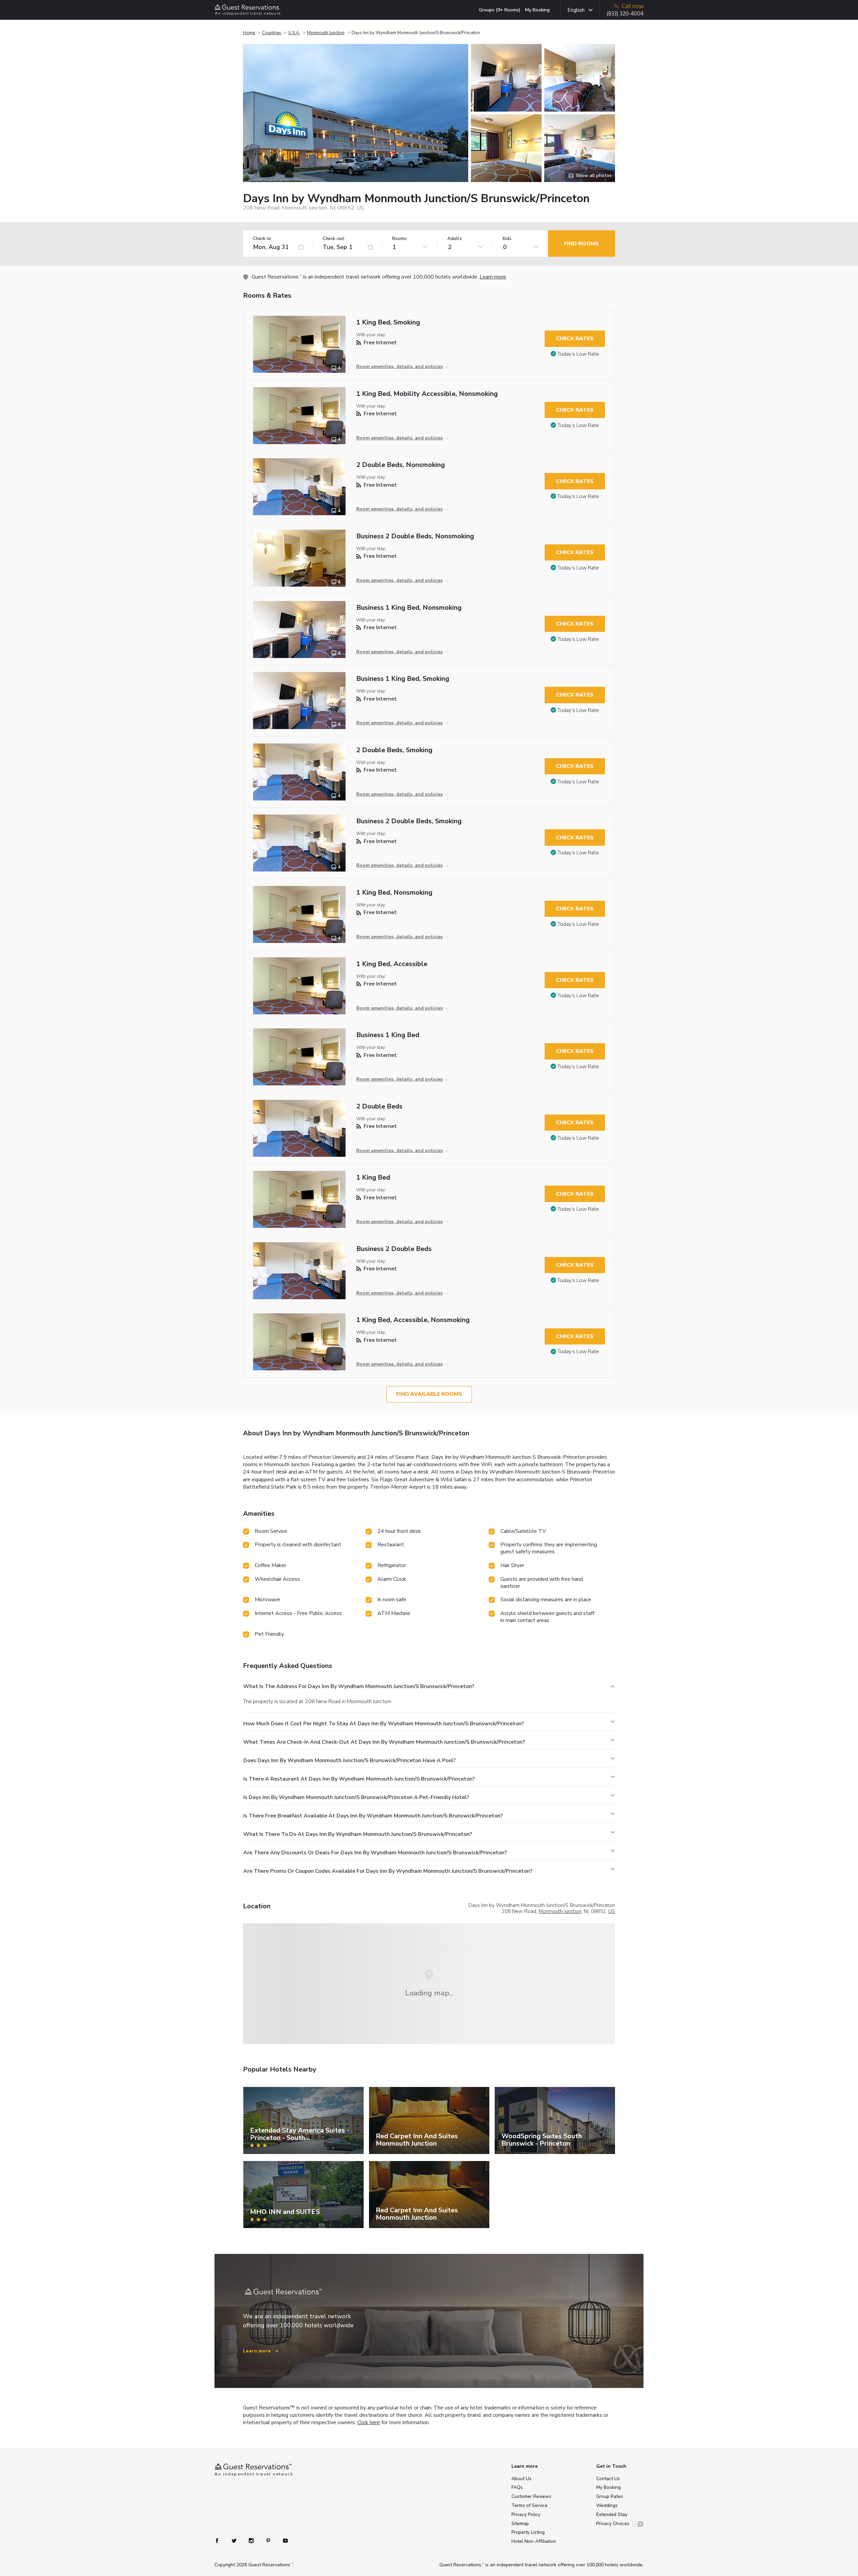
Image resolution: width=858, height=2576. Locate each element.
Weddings (607, 2505)
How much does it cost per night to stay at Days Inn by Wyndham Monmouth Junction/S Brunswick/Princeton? (384, 1724)
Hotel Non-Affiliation (534, 2541)
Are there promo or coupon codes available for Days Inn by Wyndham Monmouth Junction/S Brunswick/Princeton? (388, 1871)
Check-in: (262, 239)
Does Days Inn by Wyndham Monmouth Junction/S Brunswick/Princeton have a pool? (349, 1760)
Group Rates (610, 2496)
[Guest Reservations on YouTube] (283, 2540)
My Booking (537, 10)
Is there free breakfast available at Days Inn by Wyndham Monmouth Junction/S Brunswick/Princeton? (373, 1816)
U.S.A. (294, 33)
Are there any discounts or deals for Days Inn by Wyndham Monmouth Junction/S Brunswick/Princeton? (375, 1853)
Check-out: (334, 239)
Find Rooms (581, 244)
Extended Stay (612, 2514)
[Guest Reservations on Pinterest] (269, 2540)
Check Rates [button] (575, 339)
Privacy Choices (613, 2524)
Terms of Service (530, 2505)
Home (249, 33)
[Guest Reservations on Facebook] (220, 2540)
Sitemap (520, 2524)
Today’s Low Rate (578, 354)
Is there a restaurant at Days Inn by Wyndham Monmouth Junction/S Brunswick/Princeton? (359, 1779)
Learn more (493, 277)
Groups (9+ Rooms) (500, 10)
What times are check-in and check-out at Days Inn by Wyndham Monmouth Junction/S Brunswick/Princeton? (384, 1742)
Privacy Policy (526, 2514)
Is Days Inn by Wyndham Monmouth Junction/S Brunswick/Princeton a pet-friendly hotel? (356, 1797)
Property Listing (528, 2532)
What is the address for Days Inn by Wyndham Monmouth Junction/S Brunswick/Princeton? (359, 1686)
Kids (507, 239)
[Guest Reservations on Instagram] (252, 2540)
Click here (369, 2422)
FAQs (517, 2487)
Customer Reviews (531, 2496)
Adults (455, 239)
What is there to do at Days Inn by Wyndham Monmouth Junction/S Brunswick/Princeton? (358, 1834)
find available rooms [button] (429, 1394)
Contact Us (608, 2479)
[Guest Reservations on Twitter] (235, 2540)
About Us (522, 2479)
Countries (272, 33)
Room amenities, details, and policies (400, 367)
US (612, 1911)
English (576, 10)
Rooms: (400, 239)
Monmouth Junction (326, 33)
